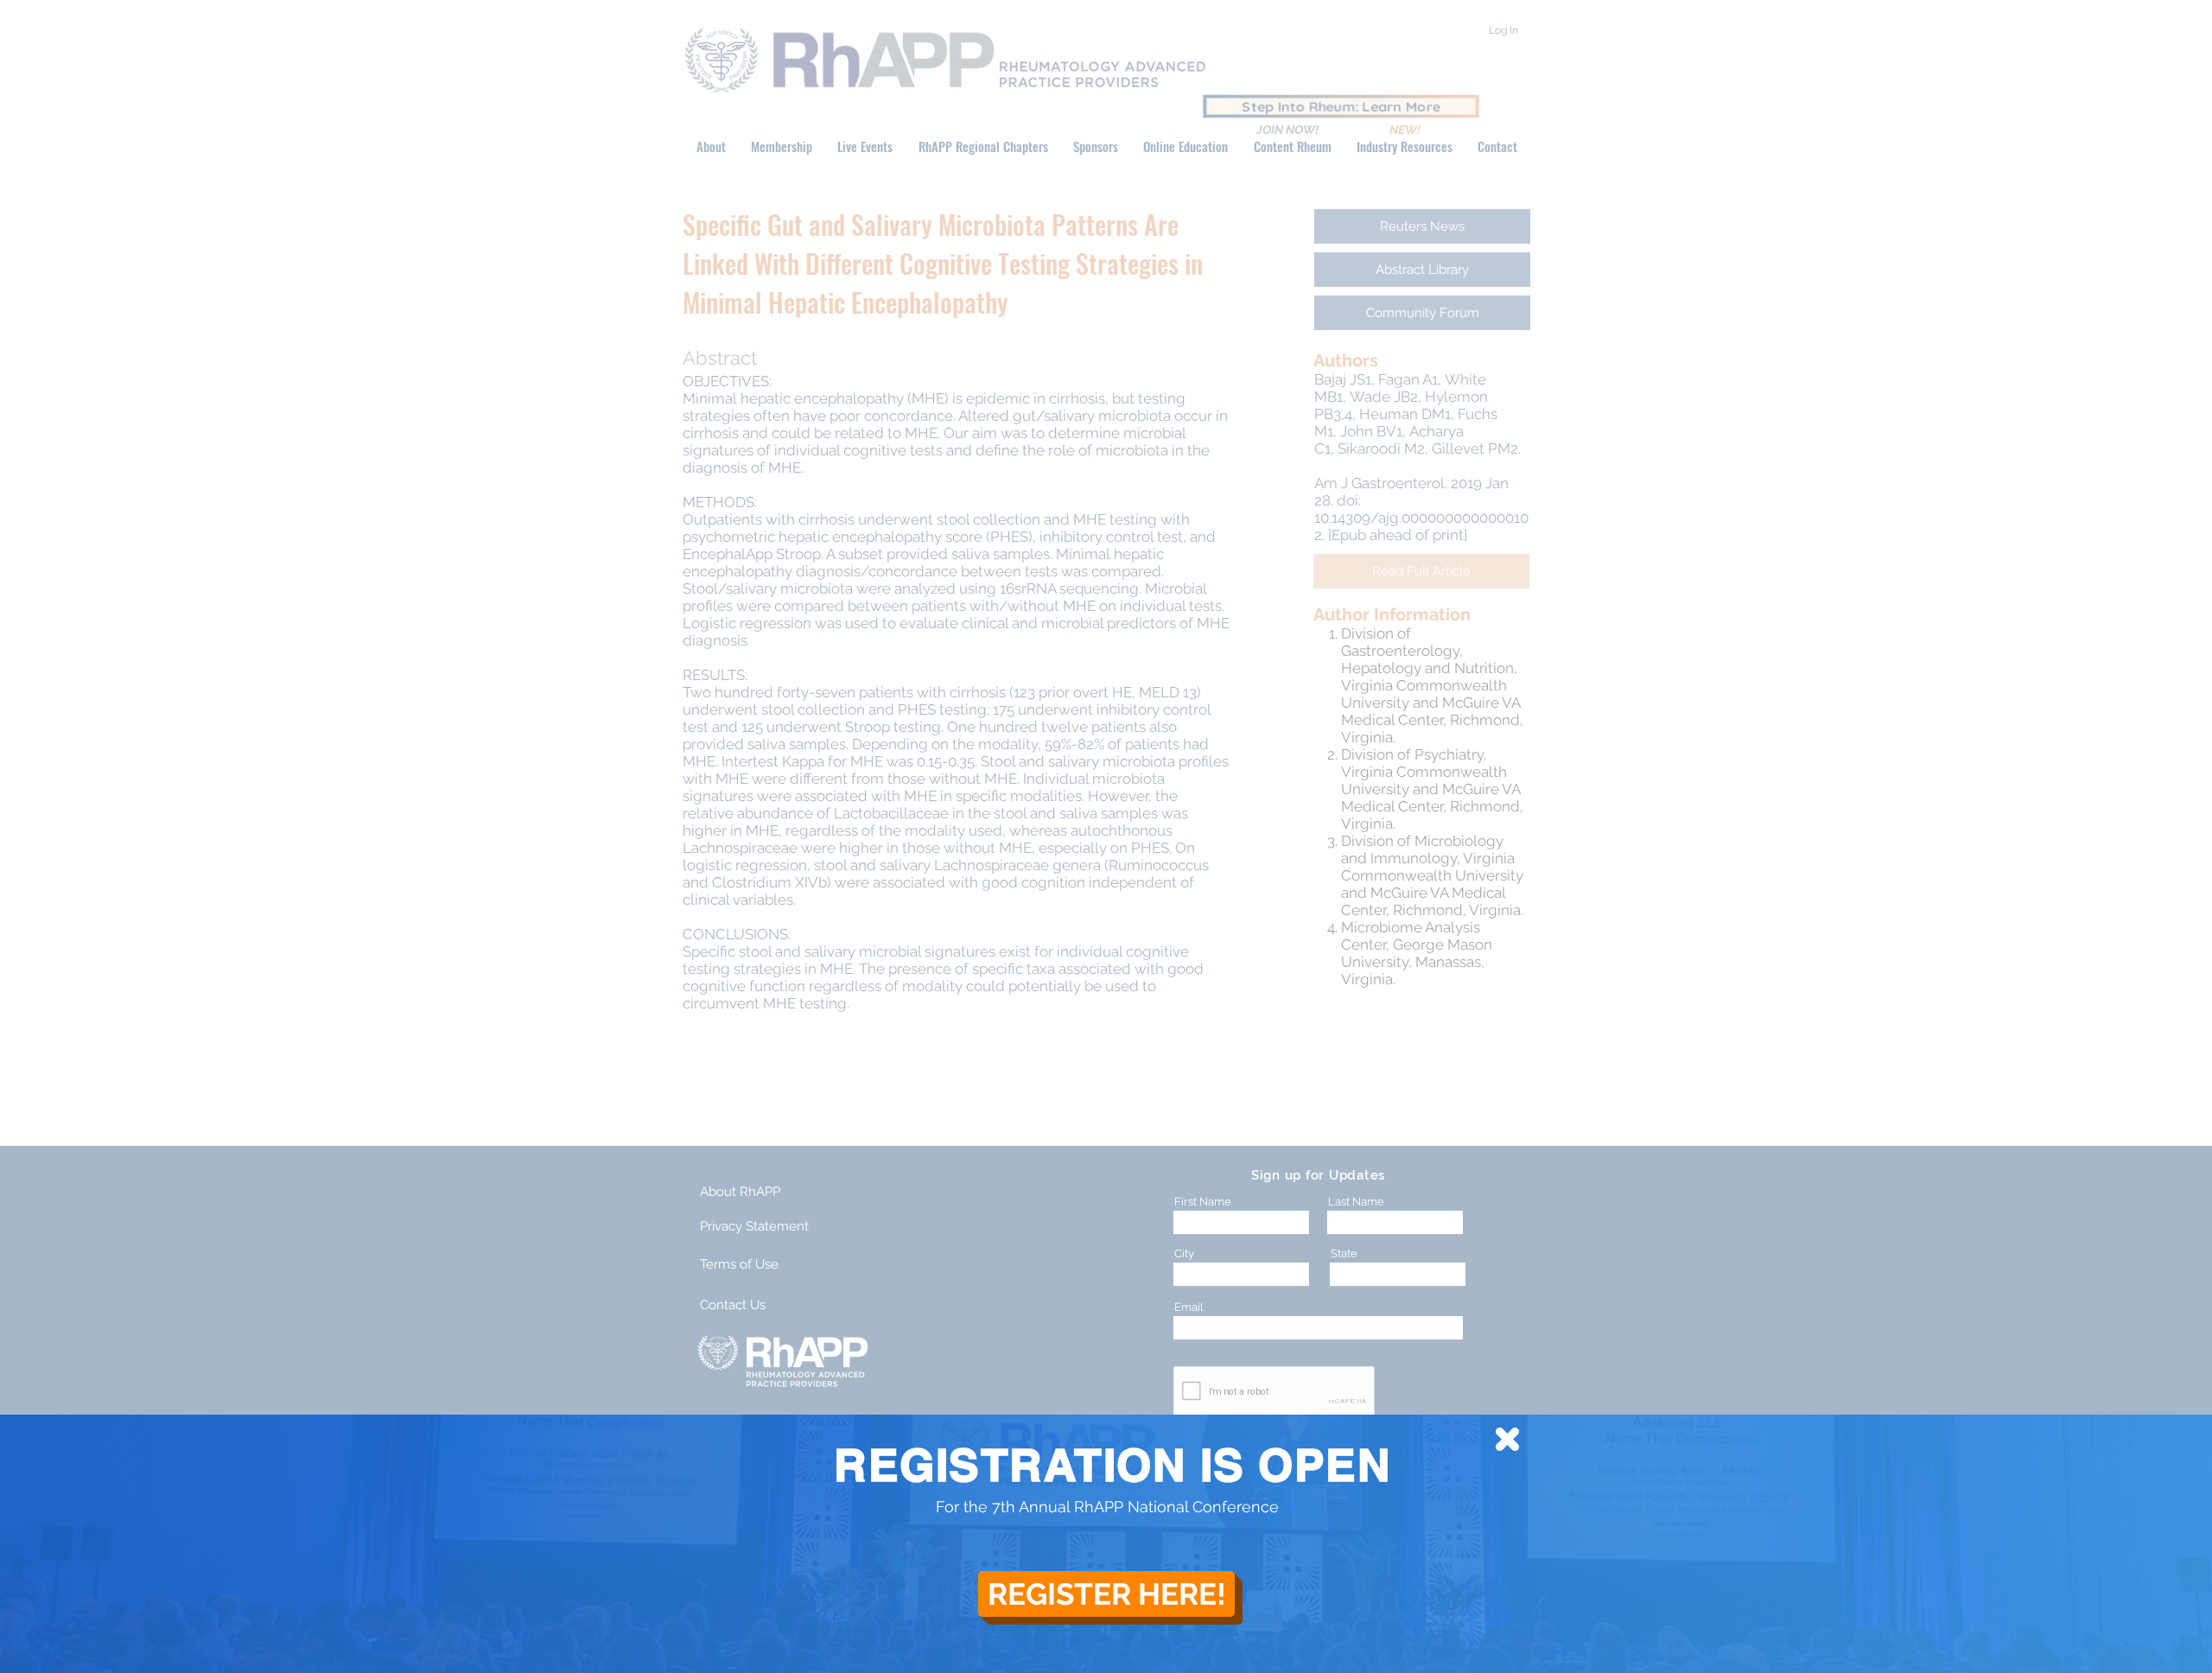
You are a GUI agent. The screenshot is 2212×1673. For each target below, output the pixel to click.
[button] (1507, 1439)
